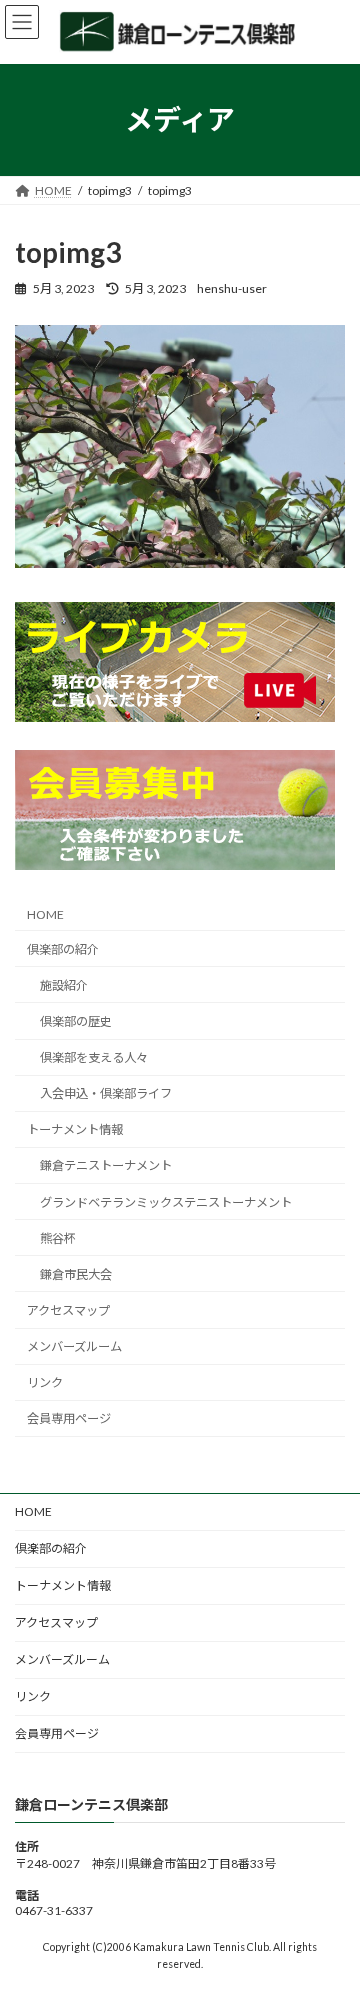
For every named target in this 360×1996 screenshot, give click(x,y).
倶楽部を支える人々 (94, 1058)
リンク (45, 1383)
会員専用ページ (69, 1419)
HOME (45, 914)
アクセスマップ (68, 1310)
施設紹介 (64, 985)
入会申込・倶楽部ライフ (106, 1094)
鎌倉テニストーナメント (106, 1166)
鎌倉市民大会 (76, 1274)
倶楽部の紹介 (63, 949)
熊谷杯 (58, 1238)
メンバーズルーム (74, 1347)
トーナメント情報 (75, 1130)
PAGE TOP (331, 1915)
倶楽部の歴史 (76, 1021)
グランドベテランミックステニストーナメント (166, 1202)
